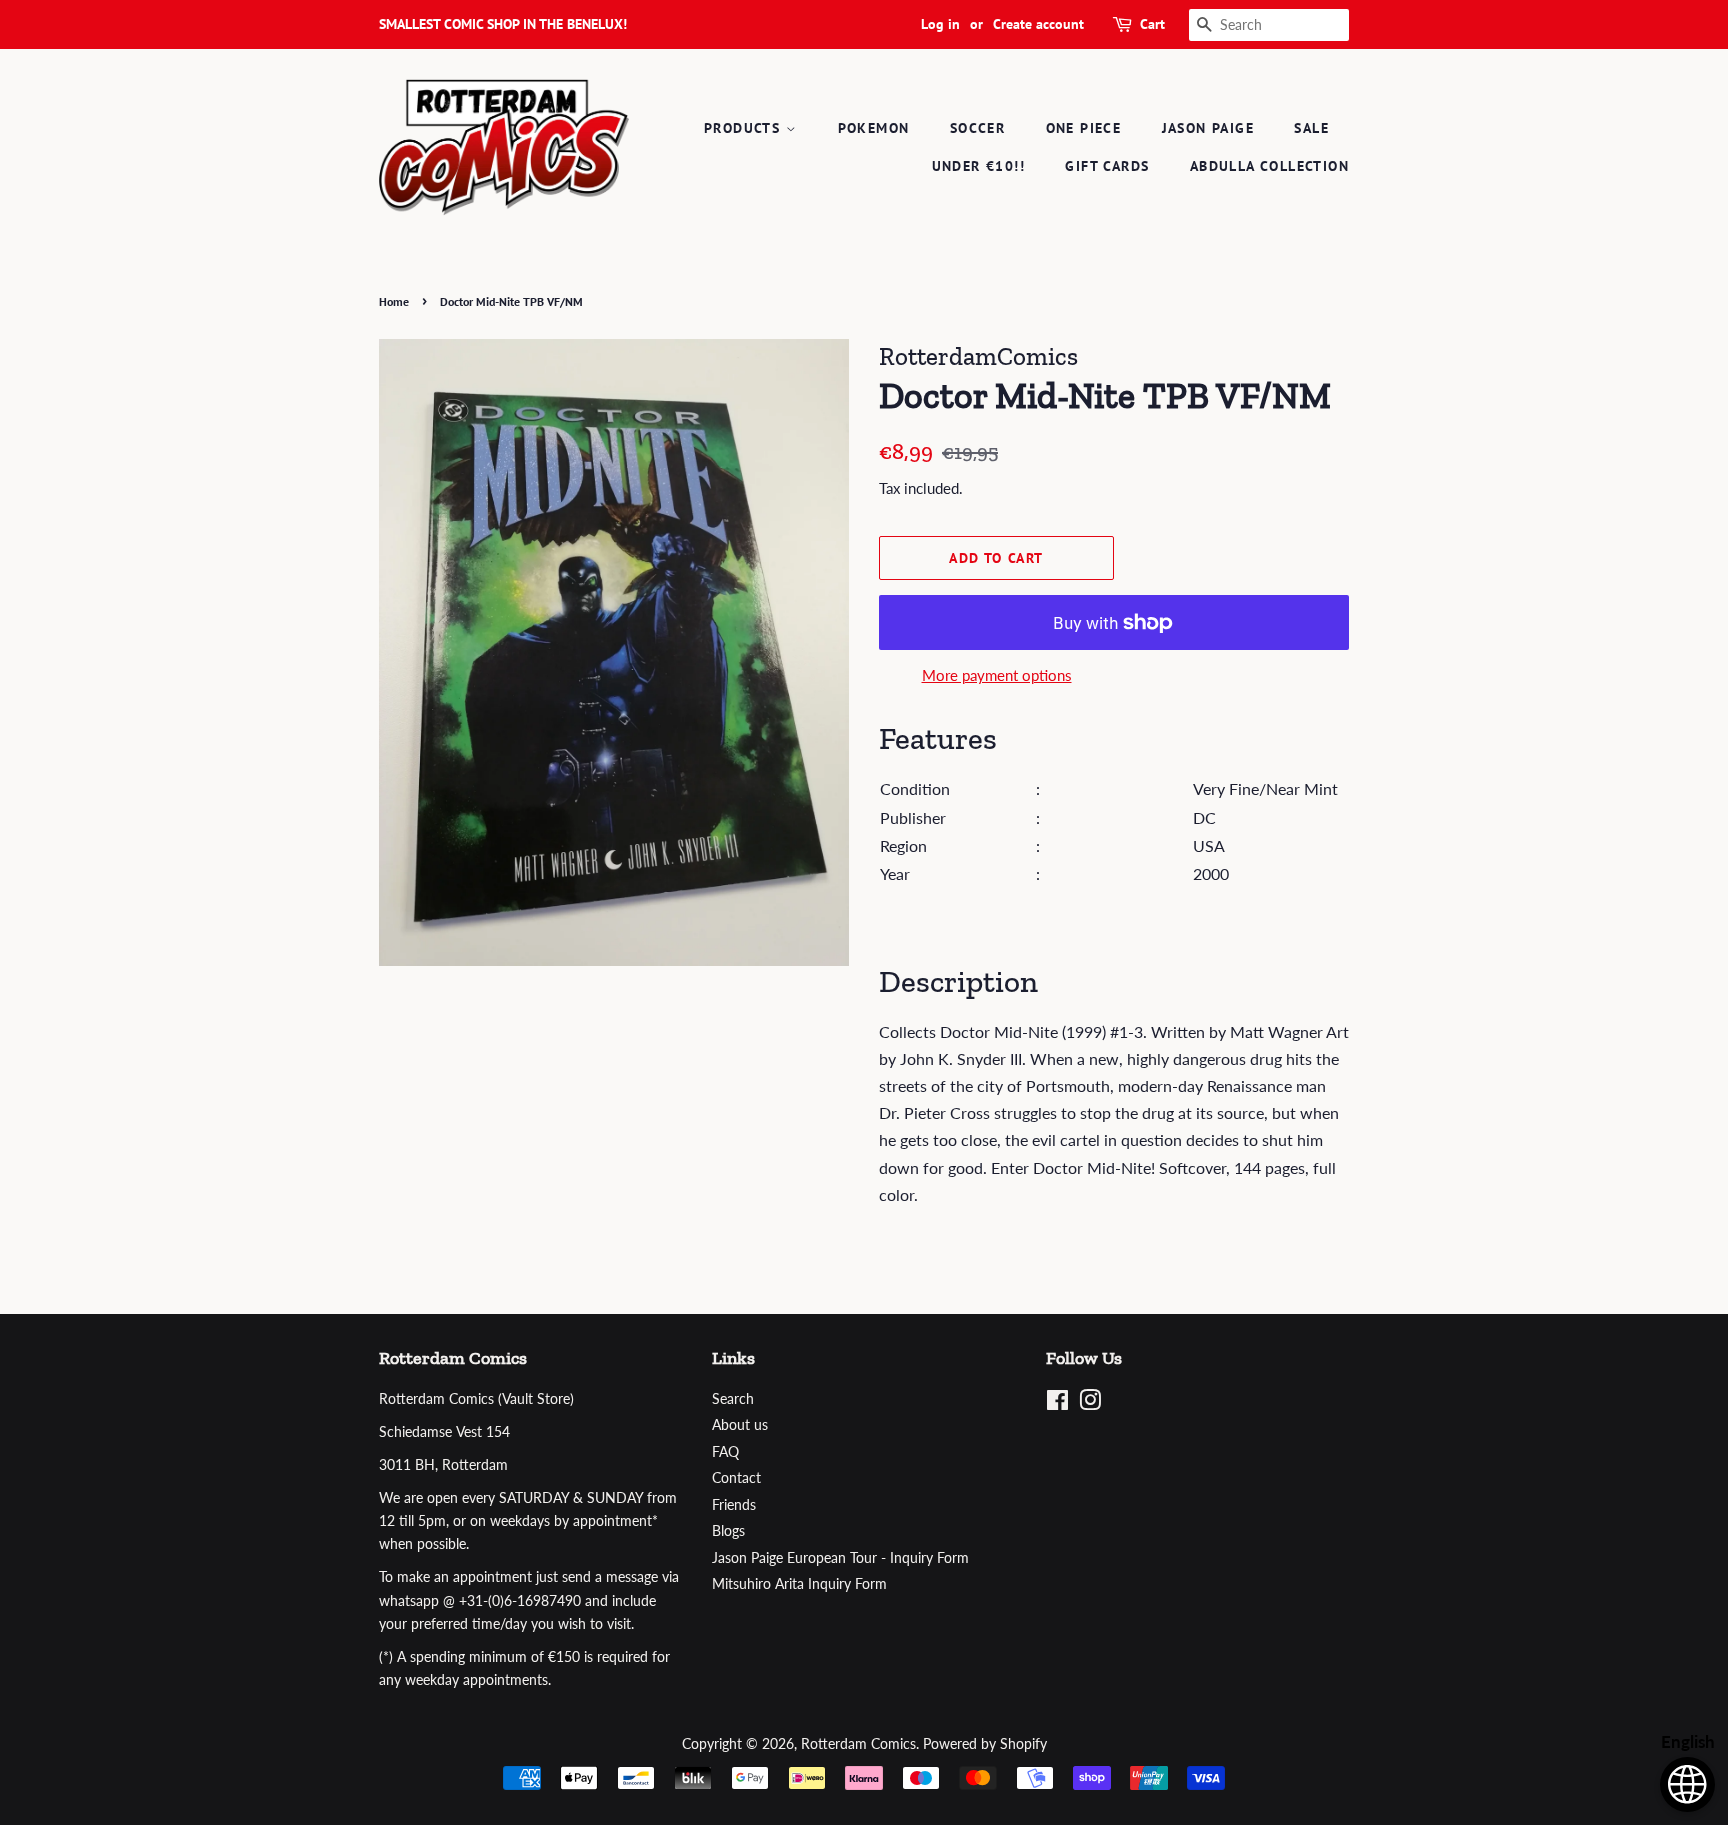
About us (740, 1425)
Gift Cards (1107, 166)
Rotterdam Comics (858, 1744)
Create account (1038, 24)
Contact (736, 1478)
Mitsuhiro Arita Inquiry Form (799, 1584)
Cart (1152, 24)
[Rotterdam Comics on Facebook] (1057, 1404)
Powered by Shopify (985, 1744)
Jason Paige (1208, 128)
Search (733, 1399)
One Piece (1084, 128)
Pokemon (874, 128)
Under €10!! (978, 166)
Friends (734, 1505)
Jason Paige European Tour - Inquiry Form (840, 1558)
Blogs (728, 1531)
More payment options (997, 675)
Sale (1311, 128)
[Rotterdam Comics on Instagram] (1090, 1404)
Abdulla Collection (1269, 166)
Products (745, 128)
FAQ (725, 1452)
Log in (940, 24)
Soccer (977, 128)
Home (394, 301)
